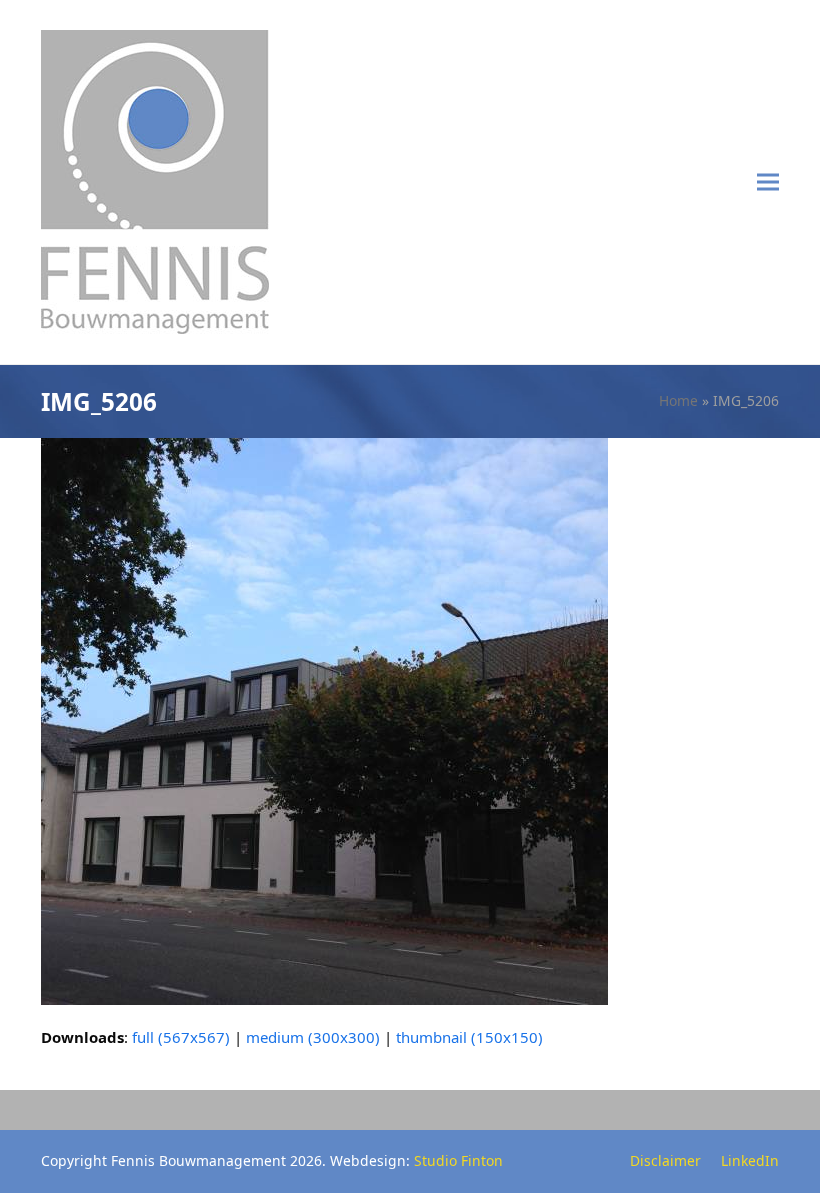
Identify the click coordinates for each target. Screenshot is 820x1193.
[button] (768, 182)
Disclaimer (665, 1160)
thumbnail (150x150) (469, 1037)
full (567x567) (181, 1037)
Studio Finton (458, 1160)
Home (678, 400)
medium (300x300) (313, 1037)
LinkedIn (750, 1160)
